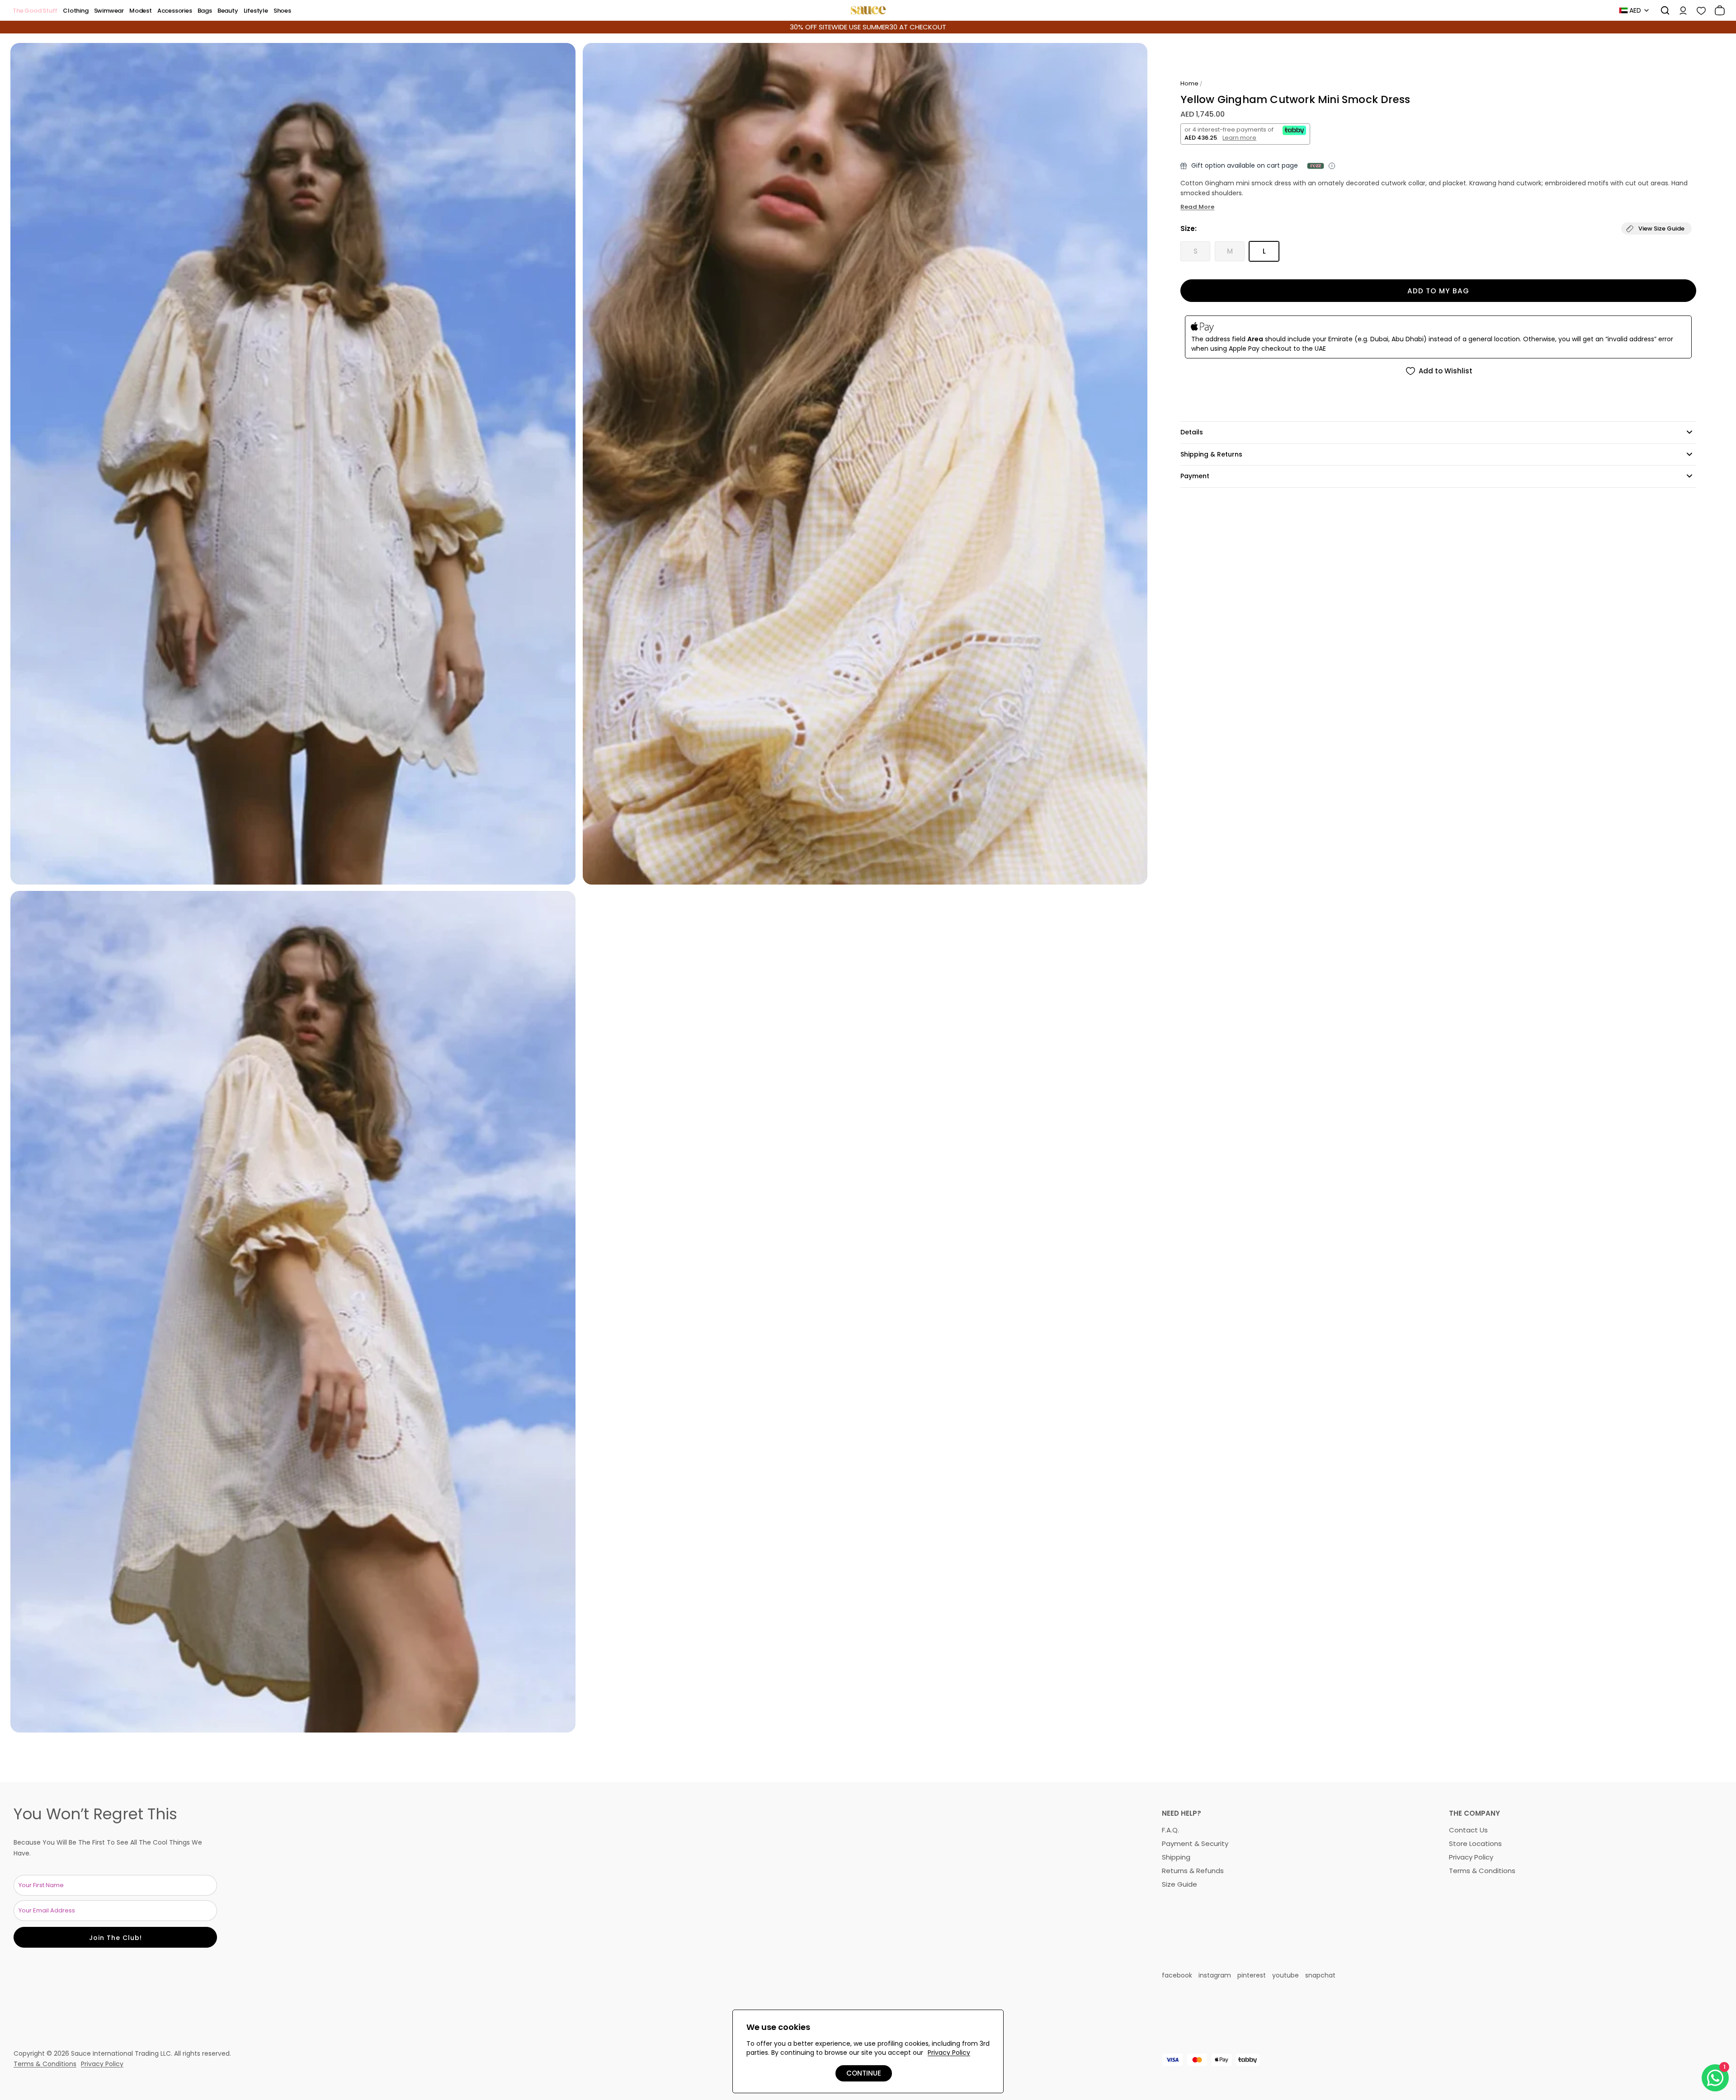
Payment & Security (1195, 1843)
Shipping (1176, 1857)
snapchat (1320, 1975)
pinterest (1252, 1975)
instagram (1215, 1975)
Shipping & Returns (1211, 454)
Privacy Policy (1471, 1857)
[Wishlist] (1698, 10)
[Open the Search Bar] (1662, 10)
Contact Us (1468, 1830)
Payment (1195, 476)
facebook (1177, 1975)
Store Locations (1475, 1843)
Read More (1197, 207)
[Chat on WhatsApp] (1715, 2078)
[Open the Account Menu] (1680, 10)
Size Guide (1179, 1884)
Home (1189, 83)
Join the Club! (116, 1938)
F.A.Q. (1170, 1830)
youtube (1285, 1975)
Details (1192, 432)
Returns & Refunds (1193, 1871)
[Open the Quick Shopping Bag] (1717, 10)
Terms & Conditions (1482, 1871)
